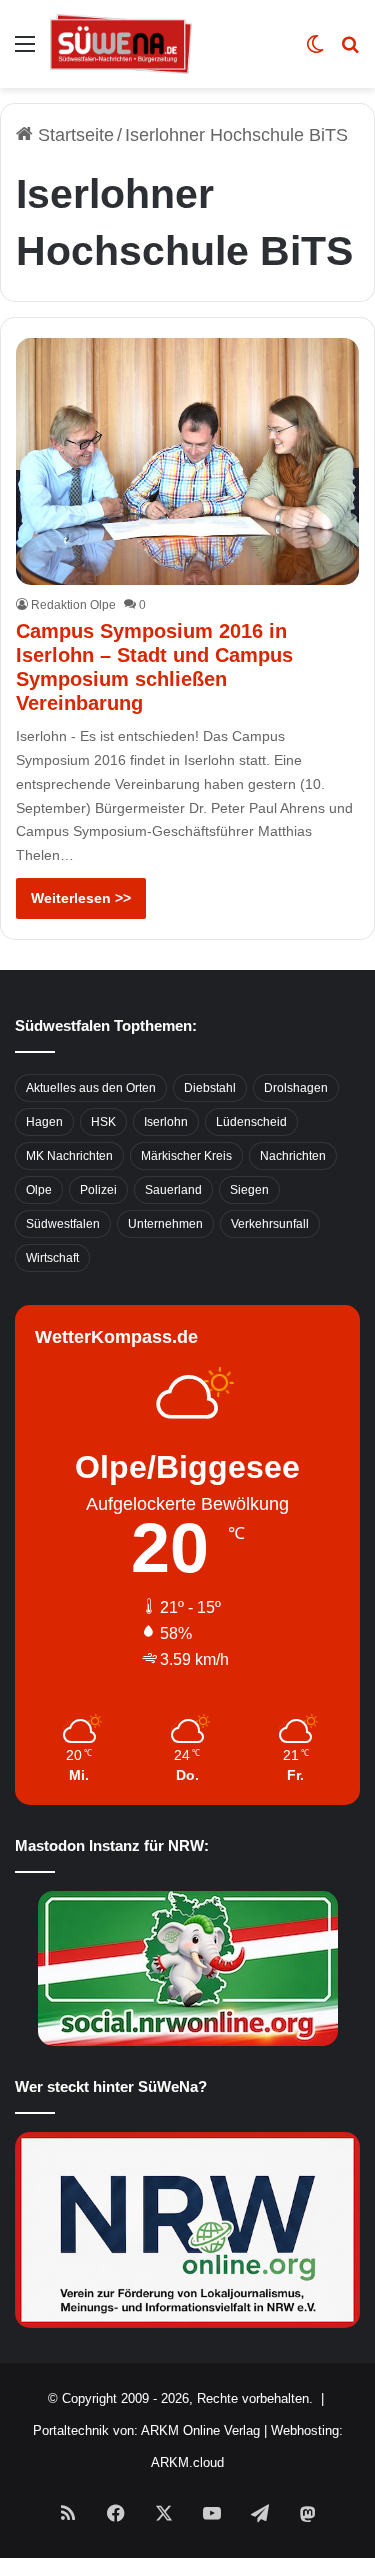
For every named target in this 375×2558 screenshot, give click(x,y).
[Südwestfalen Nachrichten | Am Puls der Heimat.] (121, 44)
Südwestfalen (63, 1224)
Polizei (98, 1190)
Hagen (44, 1122)
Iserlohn (166, 1122)
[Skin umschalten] (315, 51)
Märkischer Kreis (186, 1156)
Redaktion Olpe (73, 605)
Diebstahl (210, 1088)
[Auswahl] (25, 51)
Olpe (39, 1190)
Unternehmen (165, 1224)
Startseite (73, 135)
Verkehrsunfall (270, 1224)
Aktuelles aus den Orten (91, 1088)
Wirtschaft (52, 1258)
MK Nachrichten (69, 1156)
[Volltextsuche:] (350, 51)
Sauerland (173, 1190)
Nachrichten (293, 1156)
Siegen (249, 1190)
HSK (103, 1122)
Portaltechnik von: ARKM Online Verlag (146, 2430)
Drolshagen (296, 1088)
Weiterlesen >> (81, 898)
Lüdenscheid (251, 1122)
